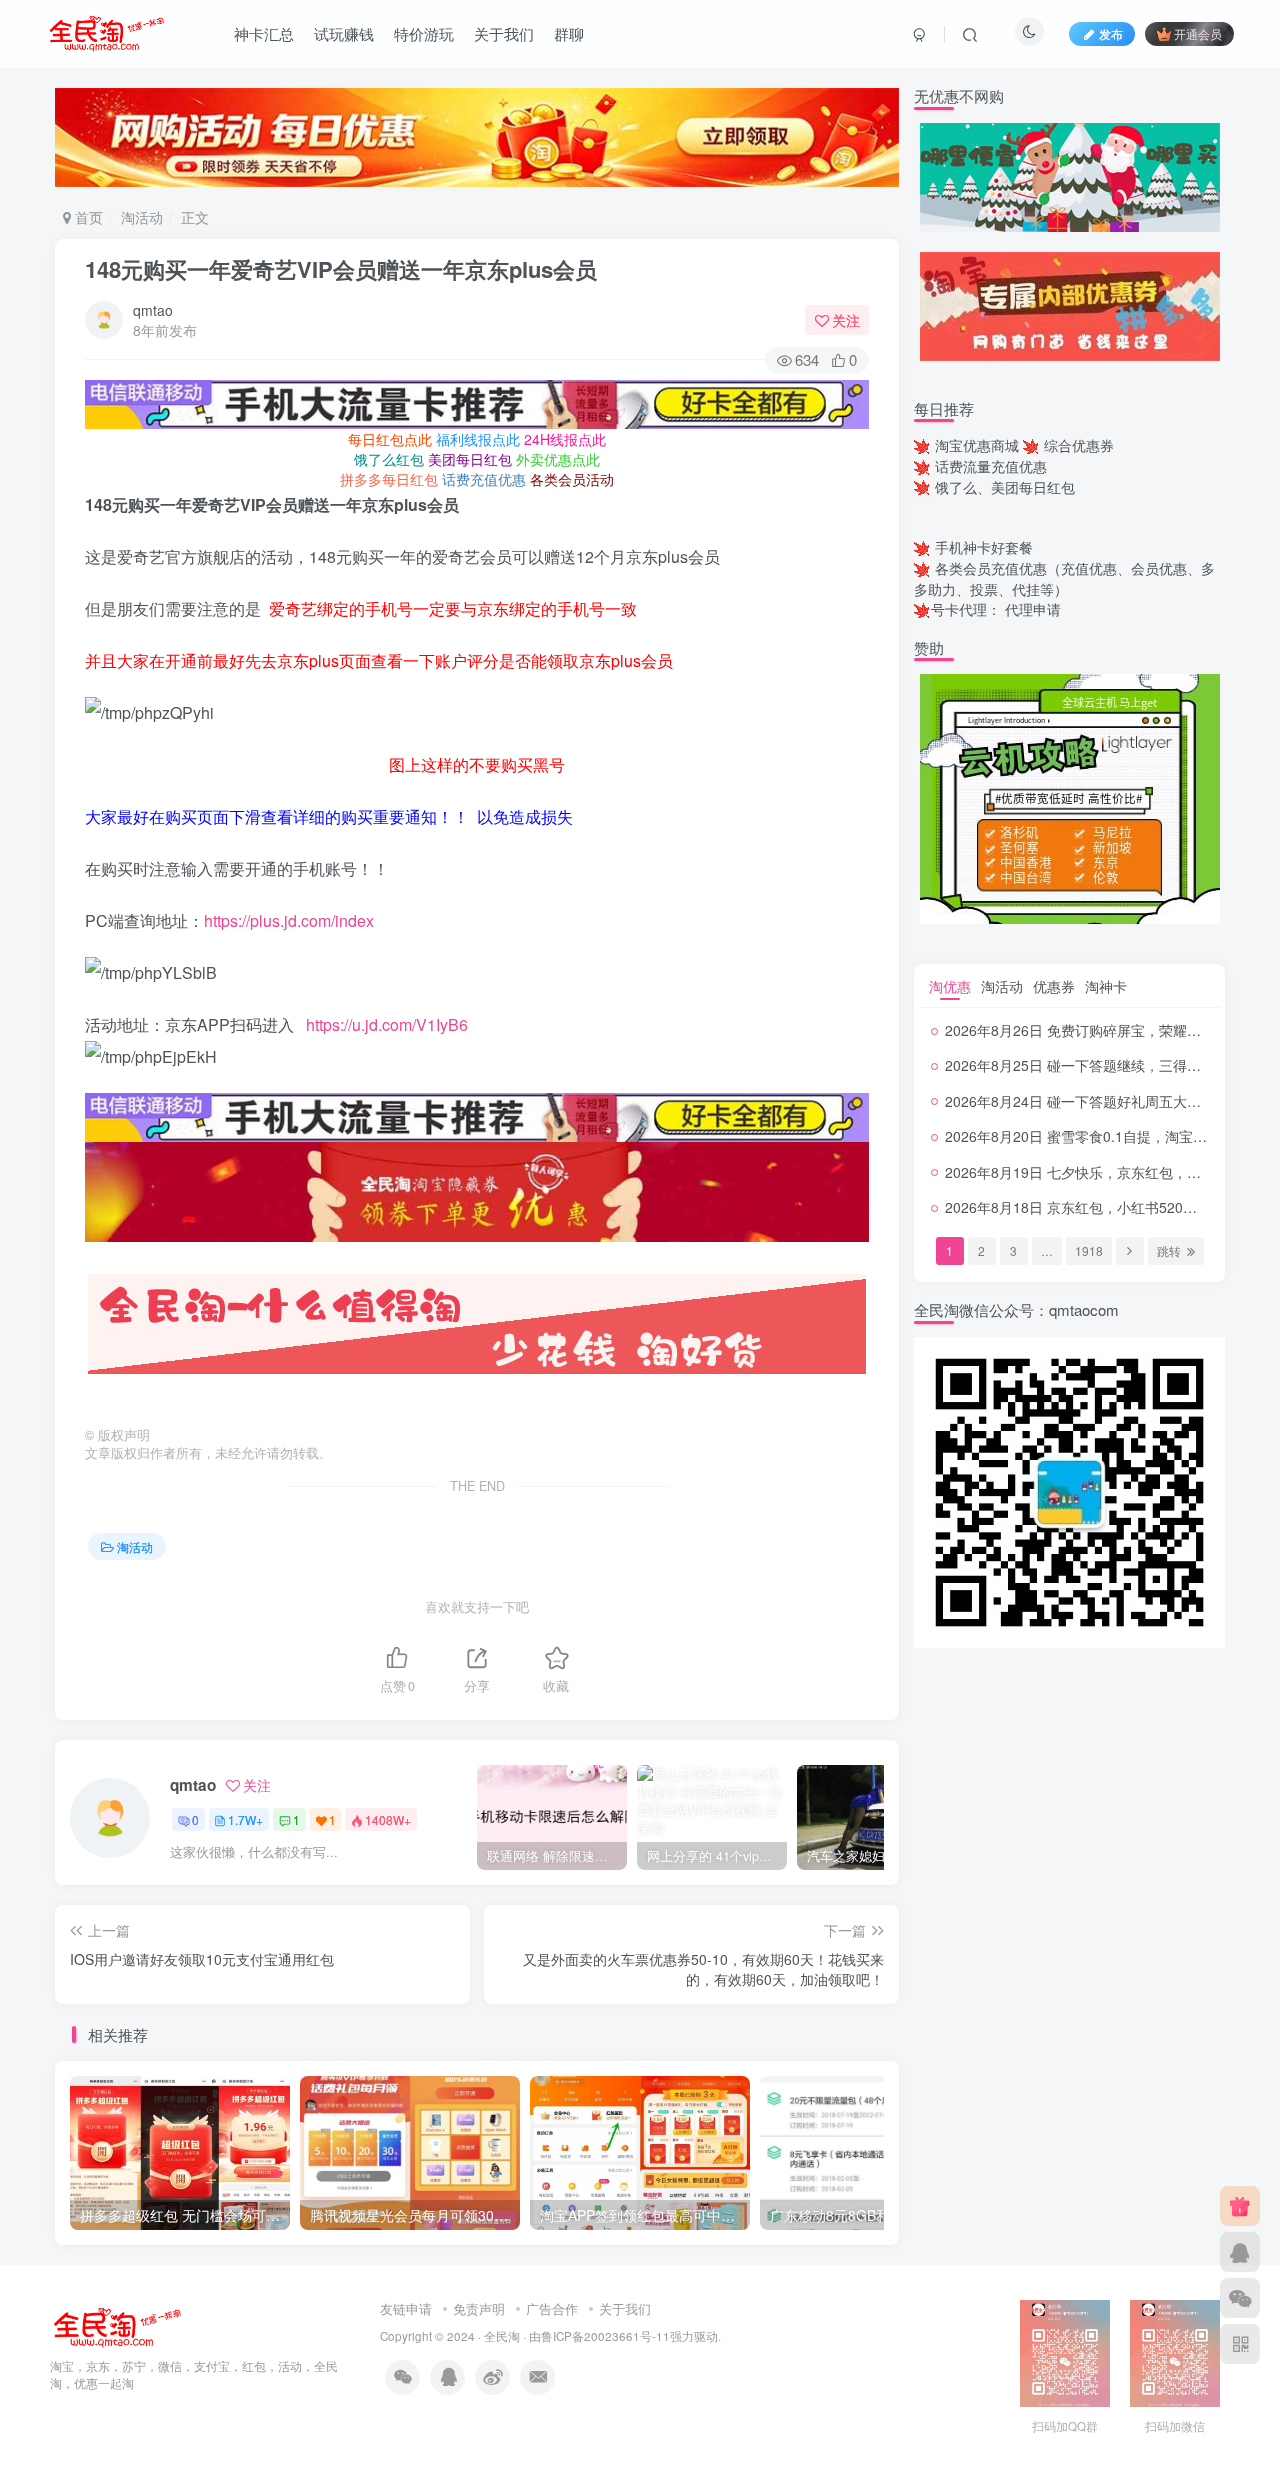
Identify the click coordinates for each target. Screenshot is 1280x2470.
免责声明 (479, 2308)
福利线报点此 (478, 439)
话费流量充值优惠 (991, 466)
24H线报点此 (565, 439)
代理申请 (1033, 609)
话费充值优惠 (484, 479)
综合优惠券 (1079, 445)
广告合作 (552, 2308)
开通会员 (1198, 33)
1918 (1089, 1250)
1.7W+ (245, 1819)
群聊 (569, 33)
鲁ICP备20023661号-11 (605, 2336)
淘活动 (142, 217)
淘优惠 (950, 986)
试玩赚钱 (344, 33)
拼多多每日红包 (389, 479)
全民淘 (502, 2336)
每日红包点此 (390, 439)
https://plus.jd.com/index (289, 920)
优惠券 (1054, 986)
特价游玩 (424, 33)
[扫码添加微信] (1240, 2298)
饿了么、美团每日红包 (1005, 487)
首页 (87, 217)
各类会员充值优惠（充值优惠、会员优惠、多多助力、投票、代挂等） (1064, 578)
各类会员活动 (572, 479)
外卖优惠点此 (558, 459)
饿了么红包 (389, 459)
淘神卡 (1106, 986)
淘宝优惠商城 (977, 445)
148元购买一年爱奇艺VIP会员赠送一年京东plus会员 (341, 269)
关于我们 (504, 33)
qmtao (153, 310)
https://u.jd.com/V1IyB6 (387, 1024)
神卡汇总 (264, 33)
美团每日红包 (470, 459)
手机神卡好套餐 (984, 547)
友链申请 (406, 2308)
